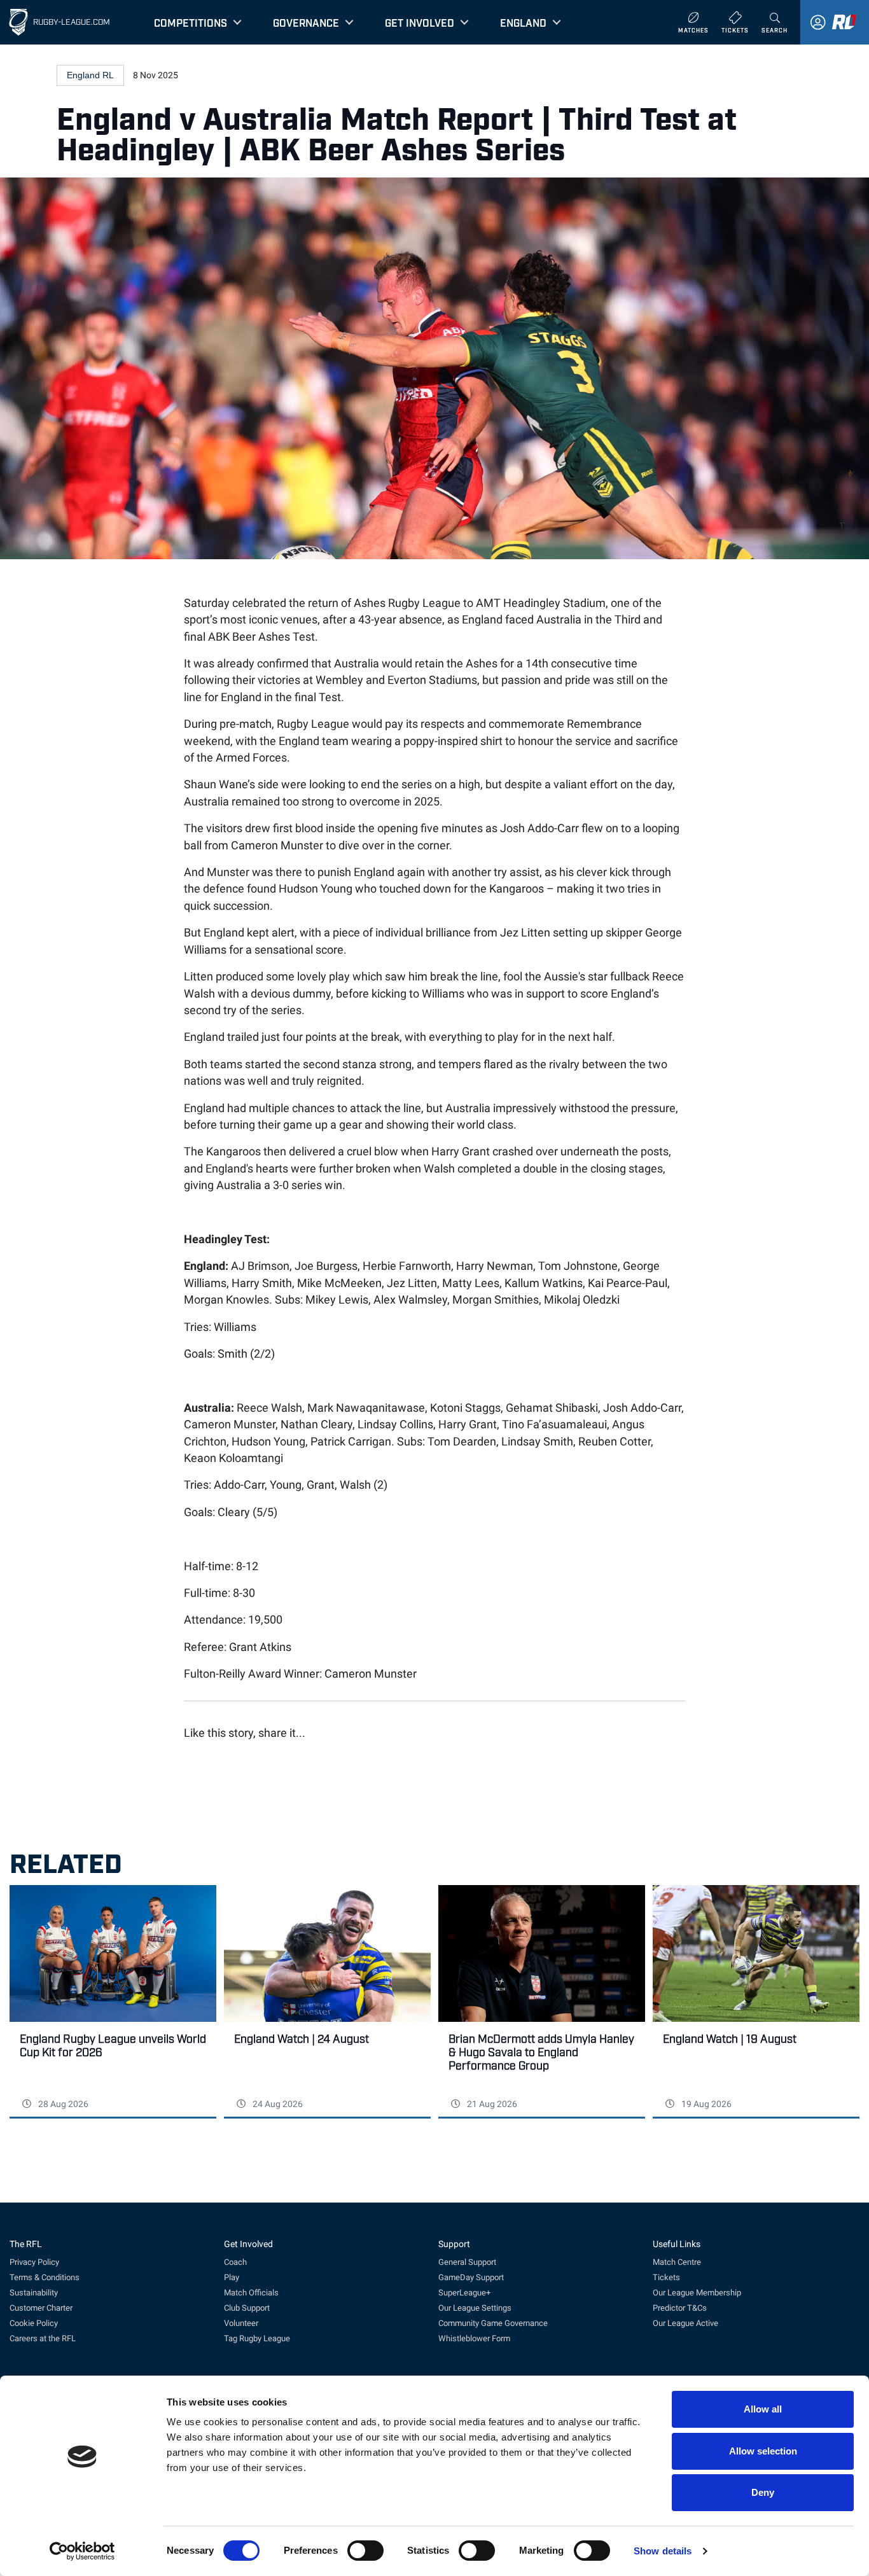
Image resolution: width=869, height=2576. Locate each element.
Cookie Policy (34, 2323)
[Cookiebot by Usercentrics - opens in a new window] (82, 2551)
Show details (663, 2551)
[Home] (18, 22)
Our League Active (685, 2323)
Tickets (666, 2277)
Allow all (763, 2409)
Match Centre (677, 2262)
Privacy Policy (34, 2262)
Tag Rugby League (257, 2338)
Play (232, 2277)
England (523, 22)
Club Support (247, 2308)
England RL (90, 75)
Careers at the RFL (43, 2338)
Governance (306, 22)
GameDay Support (471, 2277)
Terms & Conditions (45, 2277)
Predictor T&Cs (680, 2308)
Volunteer (241, 2323)
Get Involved (420, 22)
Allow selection (763, 2451)
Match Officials (251, 2293)
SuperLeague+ (464, 2293)
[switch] (365, 2551)
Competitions (191, 22)
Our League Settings (475, 2308)
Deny (763, 2492)
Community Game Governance (493, 2323)
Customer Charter (41, 2308)
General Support (467, 2262)
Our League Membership (697, 2293)
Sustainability (34, 2293)
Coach (235, 2262)
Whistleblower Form (474, 2338)
